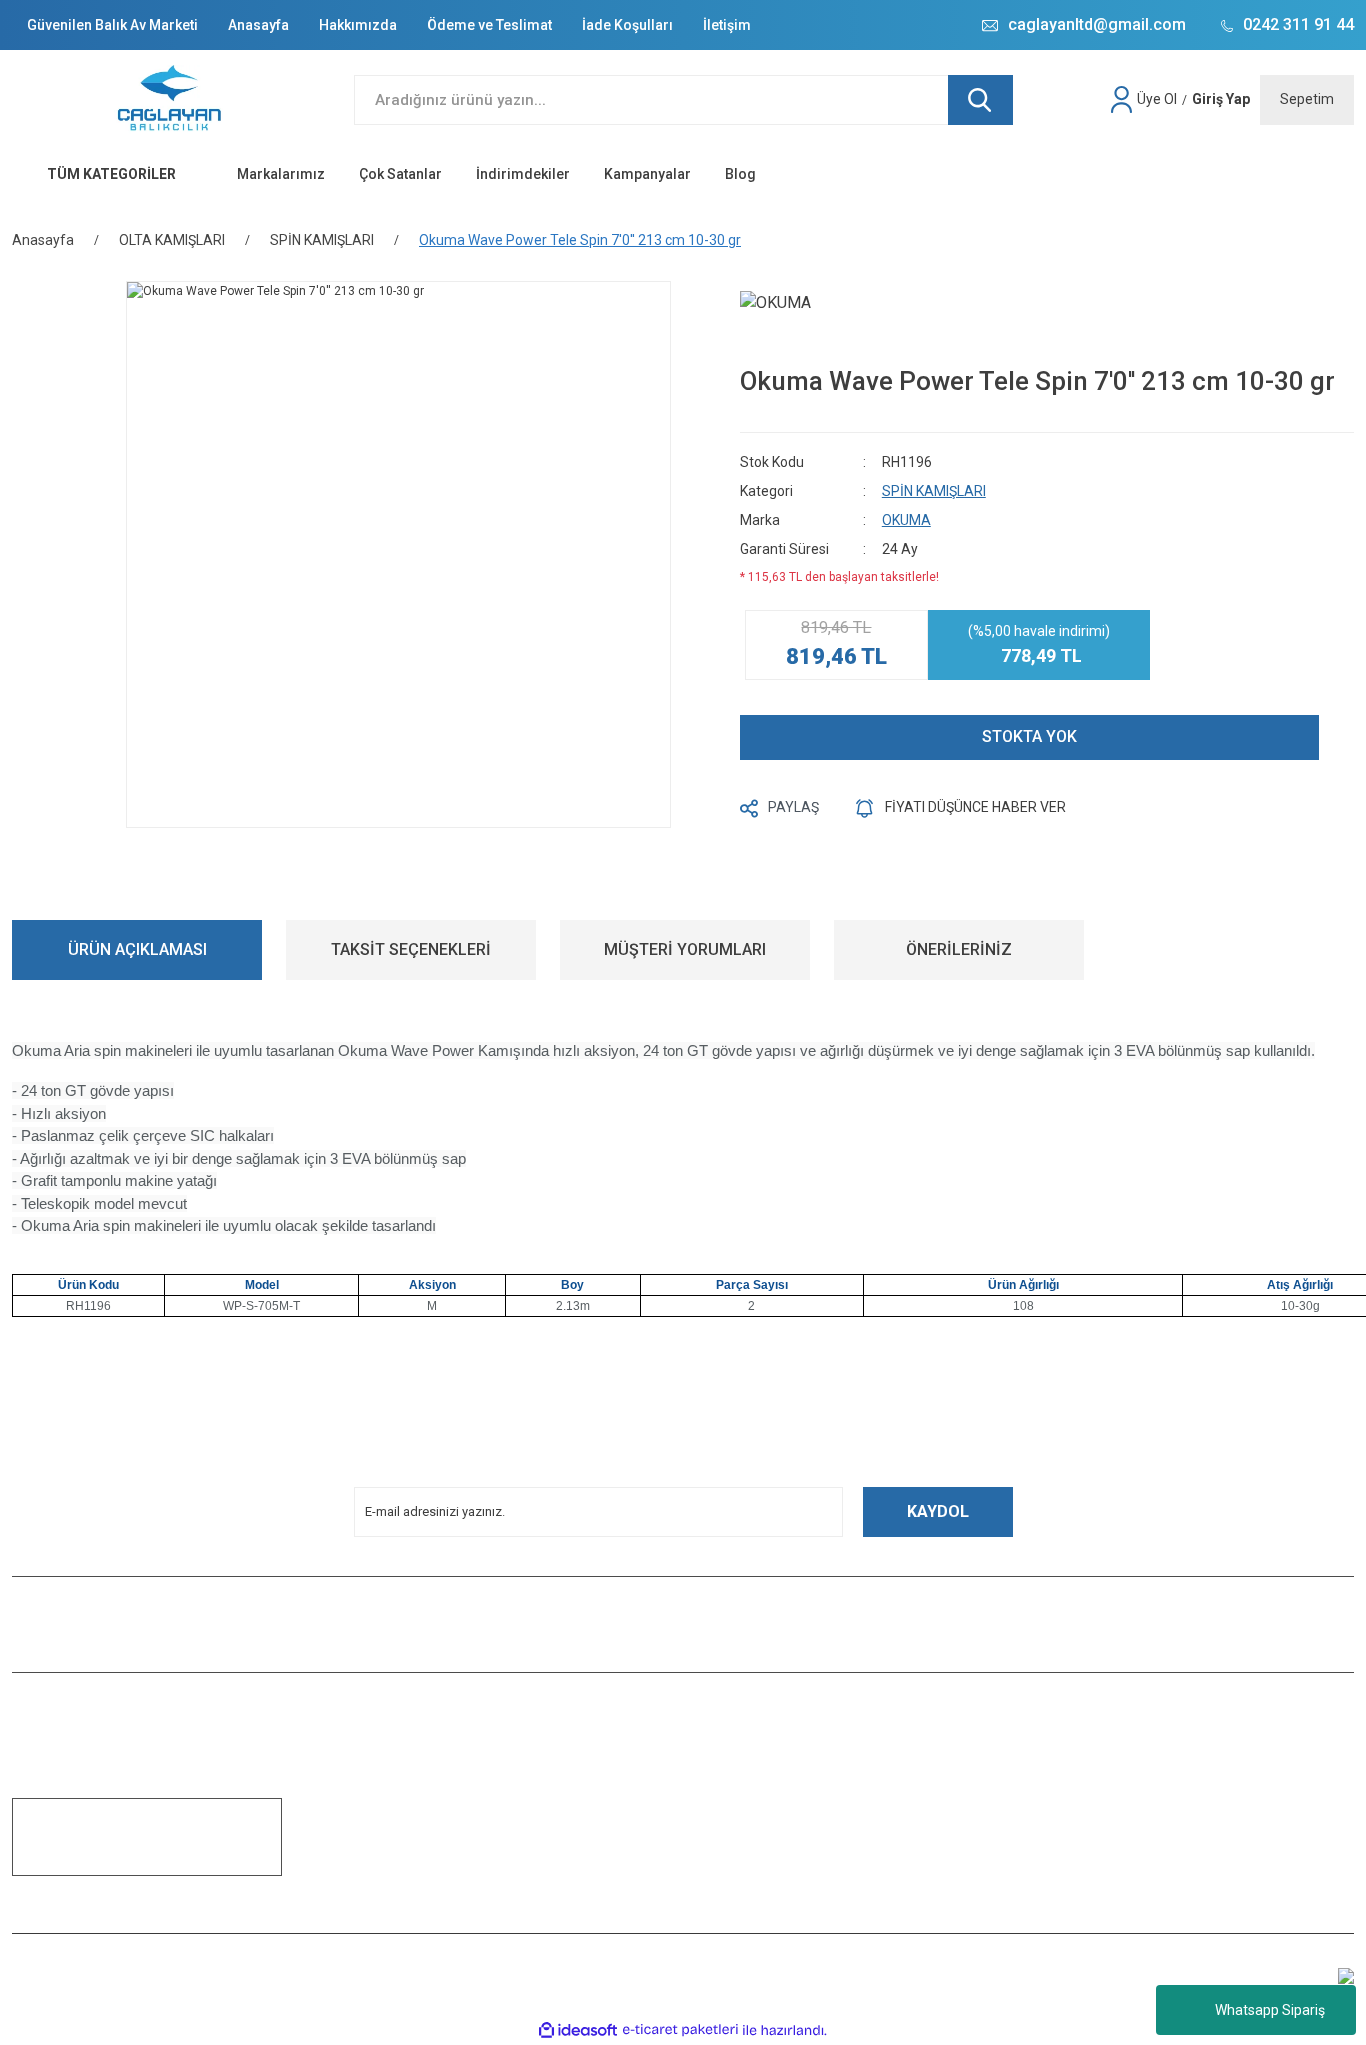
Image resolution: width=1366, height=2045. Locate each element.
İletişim (727, 25)
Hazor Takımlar (1078, 1802)
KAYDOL (938, 1511)
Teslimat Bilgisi (396, 1830)
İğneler (1056, 1858)
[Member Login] (1124, 100)
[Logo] (171, 100)
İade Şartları (387, 1774)
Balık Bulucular (1078, 1746)
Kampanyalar (647, 174)
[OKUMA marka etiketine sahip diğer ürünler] (805, 318)
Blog (740, 174)
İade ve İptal (728, 1858)
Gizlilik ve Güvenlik (746, 1802)
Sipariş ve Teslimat (746, 1830)
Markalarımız (281, 174)
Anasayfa (258, 25)
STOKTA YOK (1029, 736)
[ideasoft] (578, 2030)
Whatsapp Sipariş (1270, 2010)
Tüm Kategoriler (1080, 1886)
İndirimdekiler (523, 174)
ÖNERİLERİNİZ (959, 949)
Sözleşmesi (386, 1914)
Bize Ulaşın (385, 1802)
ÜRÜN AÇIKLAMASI (137, 949)
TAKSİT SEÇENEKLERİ (411, 949)
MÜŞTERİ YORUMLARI (685, 949)
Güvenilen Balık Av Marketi (112, 25)
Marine (1056, 1830)
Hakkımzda (385, 1746)
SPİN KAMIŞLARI (934, 491)
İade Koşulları (627, 25)
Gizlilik (372, 1886)
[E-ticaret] (680, 2030)
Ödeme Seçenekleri (749, 1886)
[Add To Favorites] (1349, 737)
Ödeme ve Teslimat (489, 25)
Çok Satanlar (400, 174)
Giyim (1052, 1774)
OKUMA (906, 520)
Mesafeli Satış (734, 1746)
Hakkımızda (358, 25)
